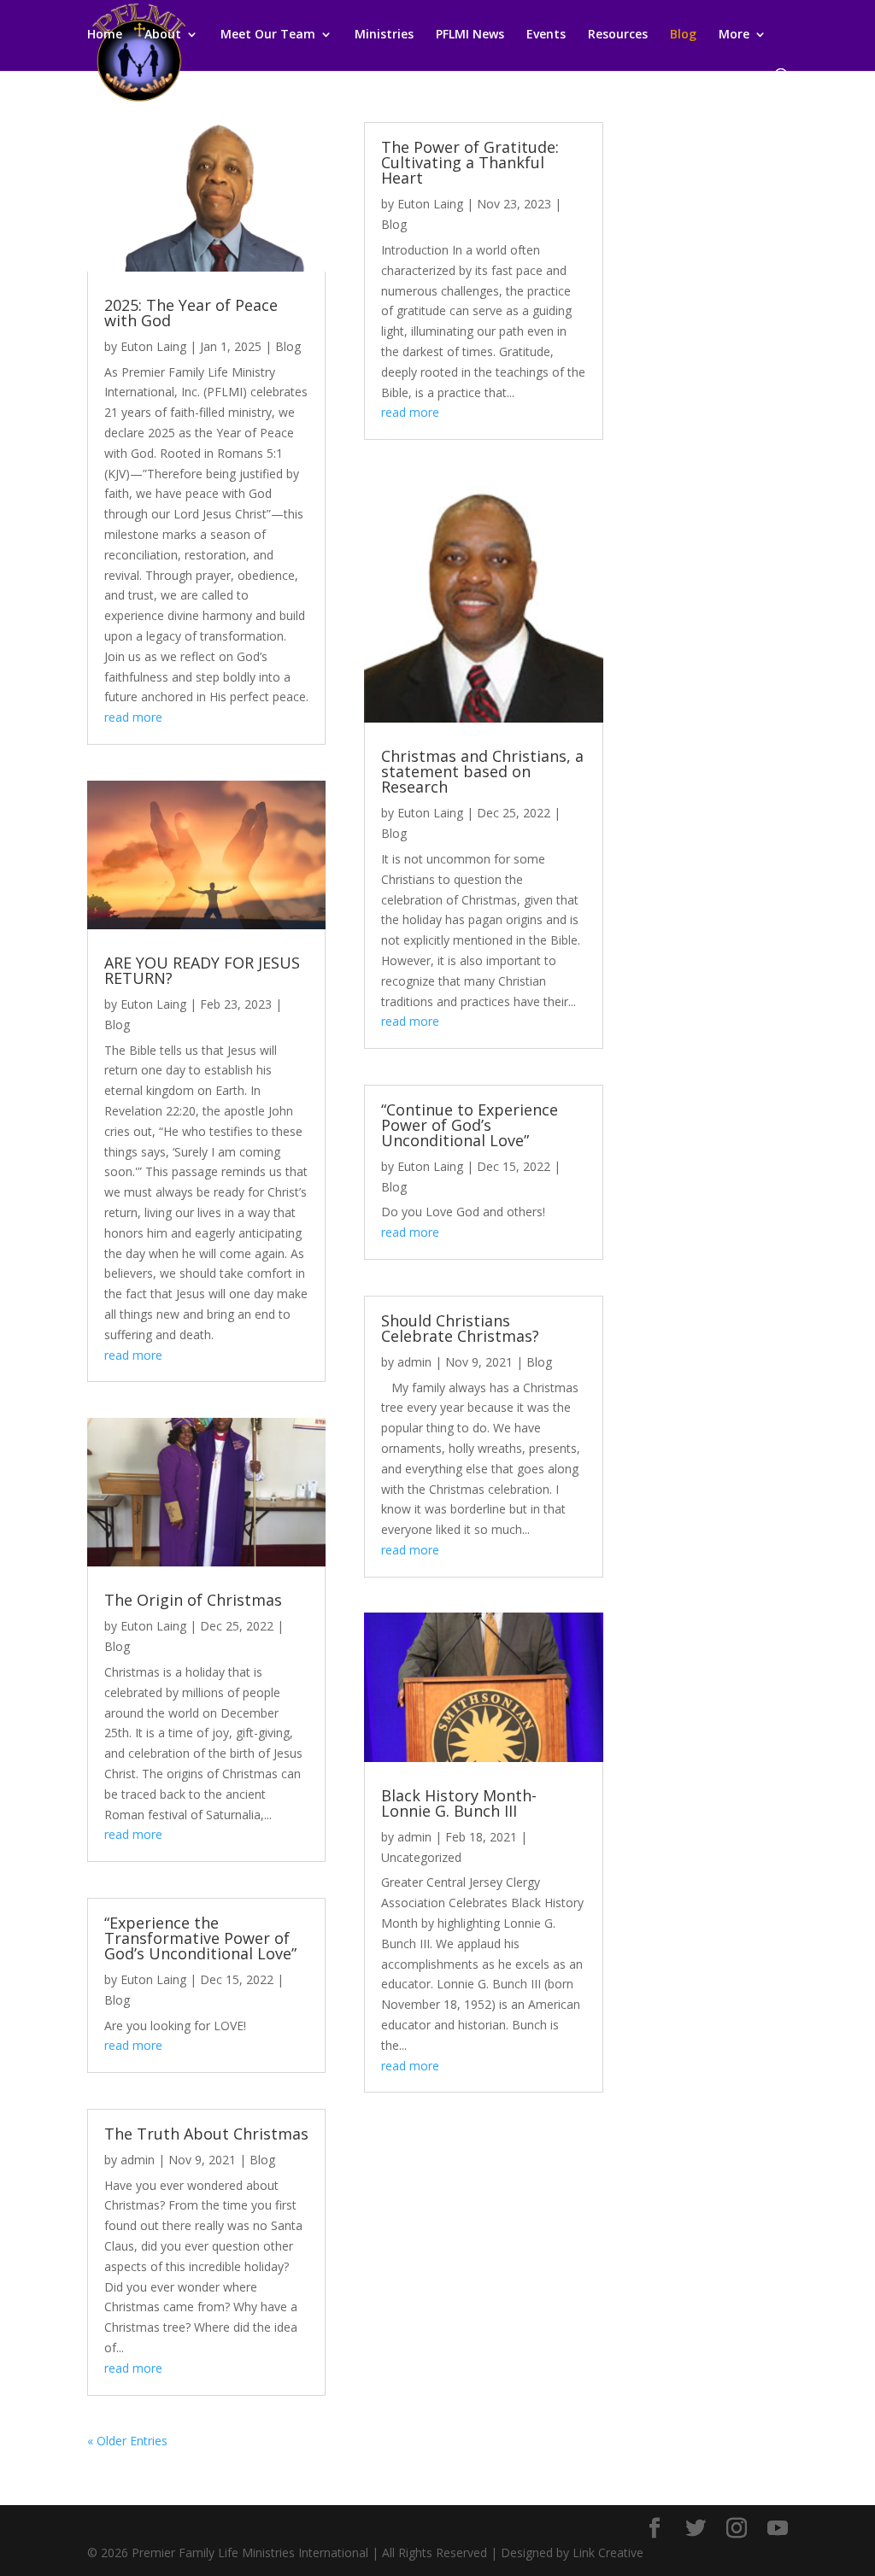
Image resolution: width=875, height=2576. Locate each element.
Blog (683, 35)
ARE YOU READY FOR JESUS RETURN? (202, 970)
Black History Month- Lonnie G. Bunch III (459, 1803)
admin (138, 2160)
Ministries (384, 35)
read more (133, 717)
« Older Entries (127, 2441)
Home (105, 35)
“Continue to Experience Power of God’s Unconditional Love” (470, 1125)
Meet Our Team (268, 35)
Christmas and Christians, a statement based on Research (482, 771)
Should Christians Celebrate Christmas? (460, 1328)
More (734, 35)
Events (546, 35)
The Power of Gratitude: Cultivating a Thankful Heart (470, 162)
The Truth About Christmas (206, 2134)
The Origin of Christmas (193, 1600)
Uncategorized (421, 1857)
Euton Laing (153, 346)
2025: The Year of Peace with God (191, 313)
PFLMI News (470, 35)
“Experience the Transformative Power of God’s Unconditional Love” (200, 1938)
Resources (618, 35)
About (163, 35)
